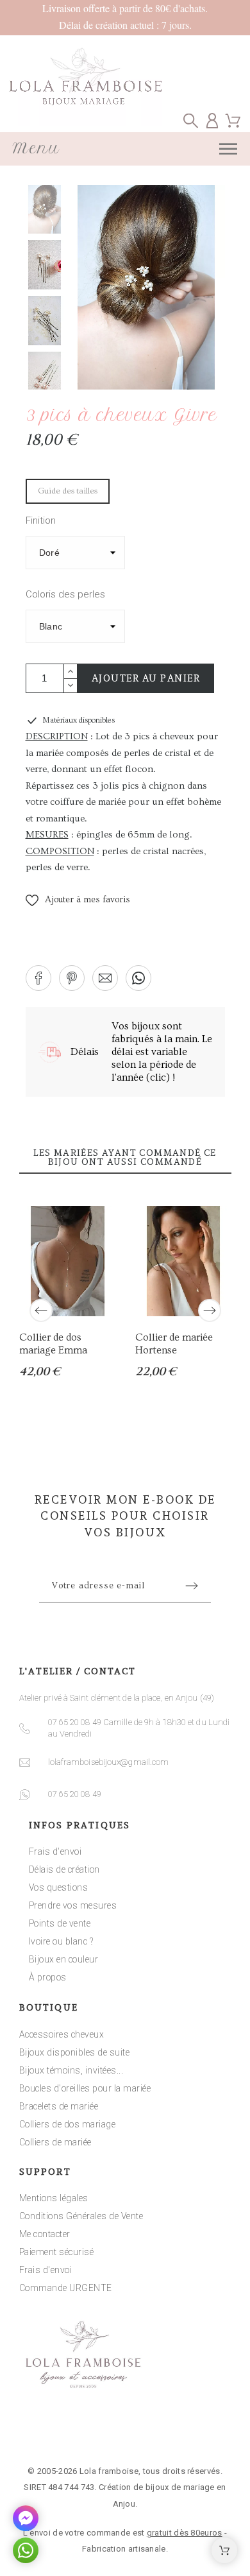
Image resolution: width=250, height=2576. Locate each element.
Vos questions (59, 1887)
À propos (48, 1977)
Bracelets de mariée (59, 2106)
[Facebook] (85, 2432)
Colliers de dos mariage (68, 2124)
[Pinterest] (165, 2432)
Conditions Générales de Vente (81, 2216)
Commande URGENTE (66, 2288)
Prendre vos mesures (73, 1905)
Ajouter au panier (146, 678)
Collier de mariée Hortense (173, 1344)
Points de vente (60, 1923)
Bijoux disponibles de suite (75, 2052)
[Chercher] (191, 120)
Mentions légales (54, 2198)
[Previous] (41, 1310)
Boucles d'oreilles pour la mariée (85, 2088)
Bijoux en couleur (64, 1959)
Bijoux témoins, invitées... (71, 2070)
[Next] (210, 1310)
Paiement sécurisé (57, 2252)
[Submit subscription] (192, 1586)
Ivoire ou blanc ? (61, 1941)
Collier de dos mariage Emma (53, 1344)
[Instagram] (125, 2432)
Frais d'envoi (55, 1851)
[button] (78, 900)
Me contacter (45, 2234)
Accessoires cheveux (62, 2034)
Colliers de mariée (55, 2142)
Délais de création (64, 1869)
